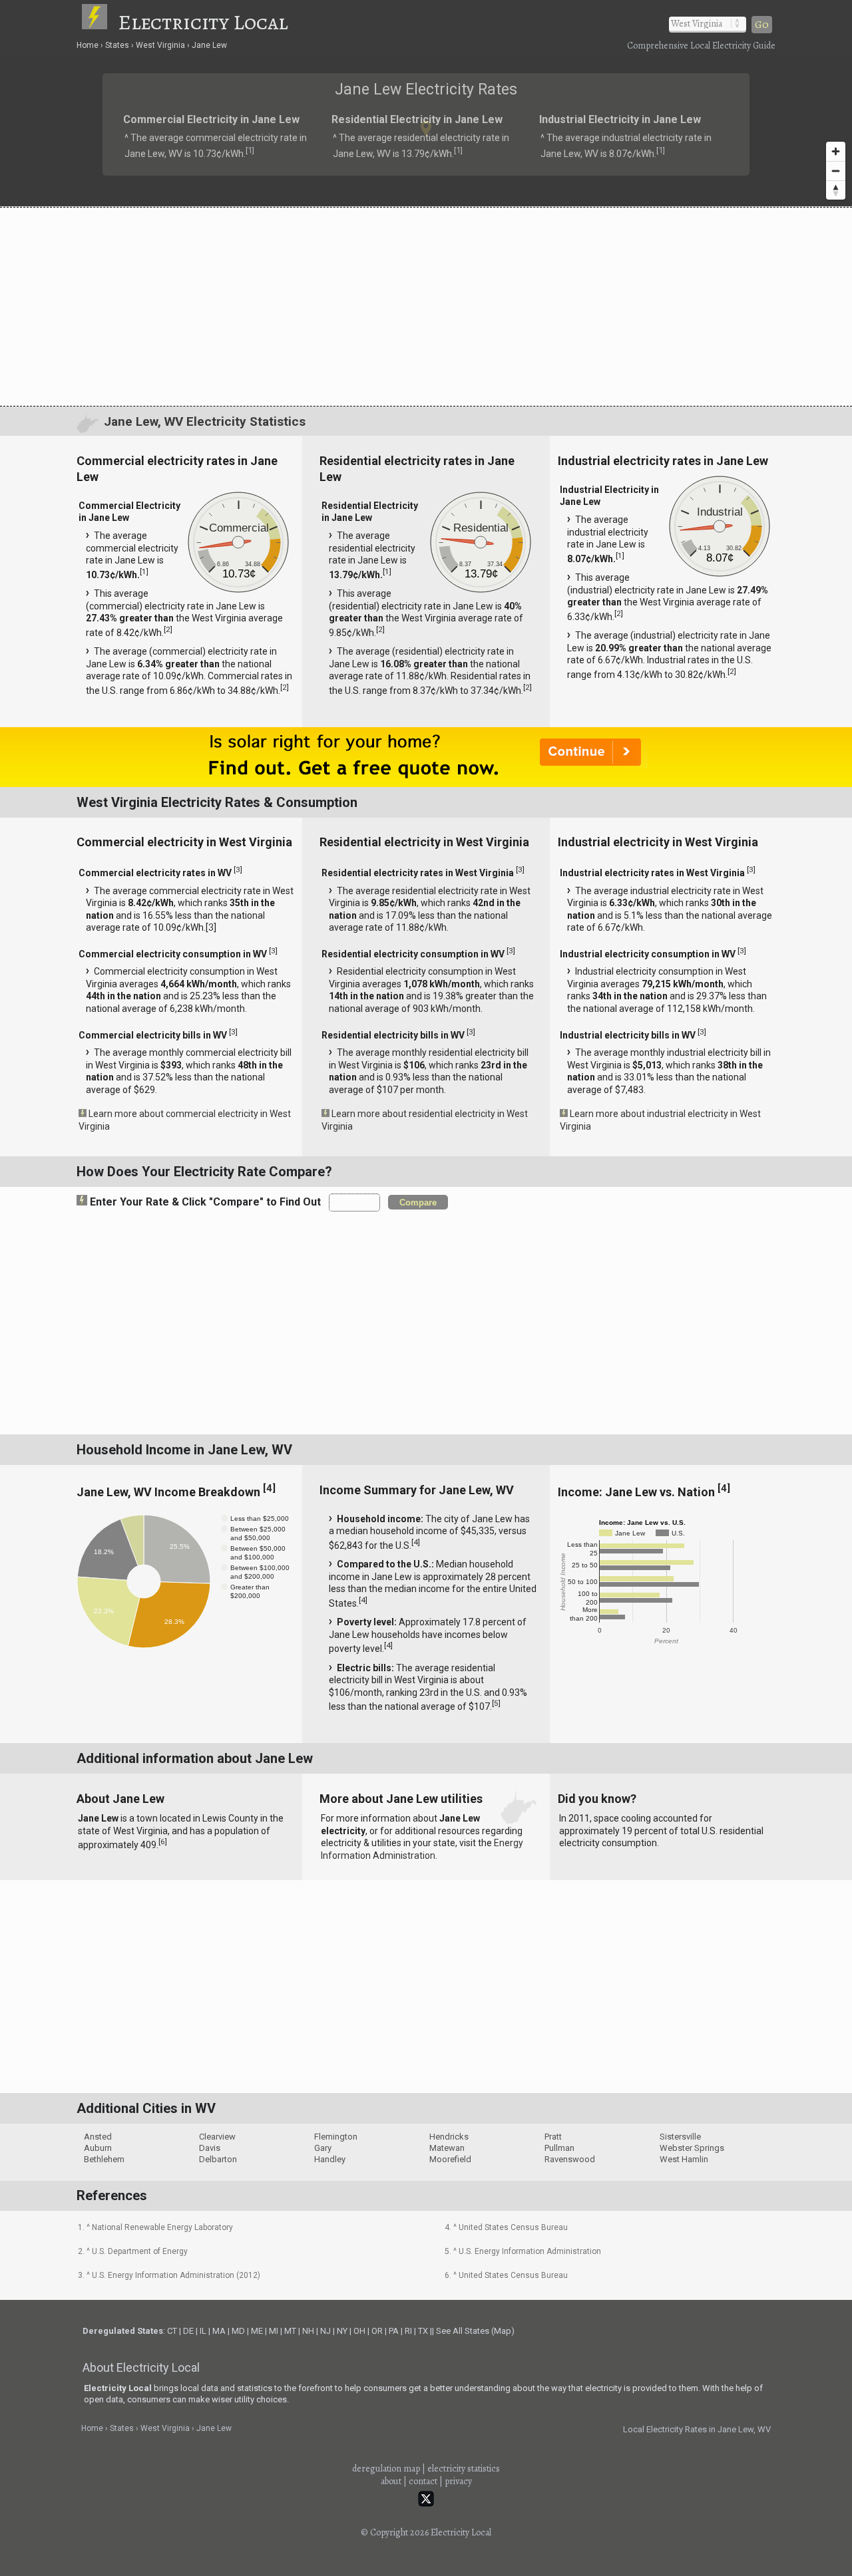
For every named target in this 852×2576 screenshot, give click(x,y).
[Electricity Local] (99, 22)
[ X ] (633, 1182)
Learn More (285, 1291)
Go (762, 25)
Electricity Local (203, 22)
